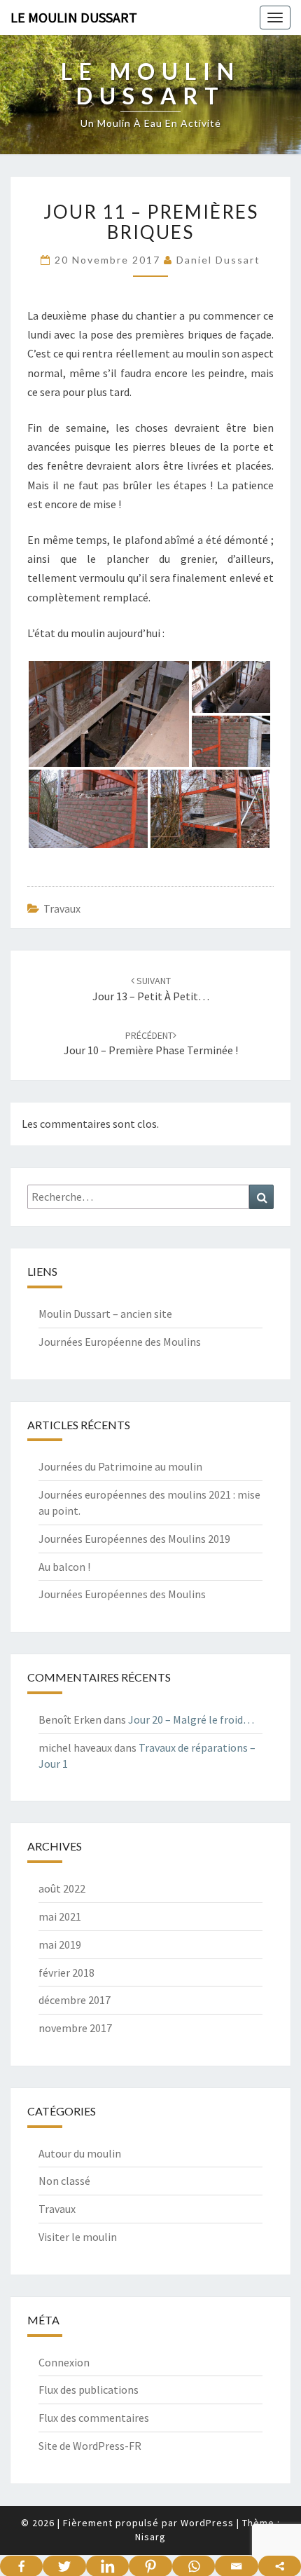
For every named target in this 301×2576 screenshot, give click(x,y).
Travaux (62, 908)
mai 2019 (60, 1944)
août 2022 (62, 1888)
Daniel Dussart (218, 260)
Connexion (64, 2362)
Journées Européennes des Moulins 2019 (134, 1539)
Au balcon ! (64, 1567)
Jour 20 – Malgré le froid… (191, 1719)
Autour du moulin (80, 2153)
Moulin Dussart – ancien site (105, 1314)
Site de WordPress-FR (90, 2446)
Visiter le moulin (78, 2237)
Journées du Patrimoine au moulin (120, 1466)
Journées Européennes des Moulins (122, 1594)
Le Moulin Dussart (74, 17)
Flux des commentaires (94, 2418)
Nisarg (150, 2537)
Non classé (64, 2181)
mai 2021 (60, 1916)
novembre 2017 (75, 2028)
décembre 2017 (75, 2000)
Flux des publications (89, 2390)
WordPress (207, 2523)
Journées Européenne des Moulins (120, 1342)
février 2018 (66, 1972)
